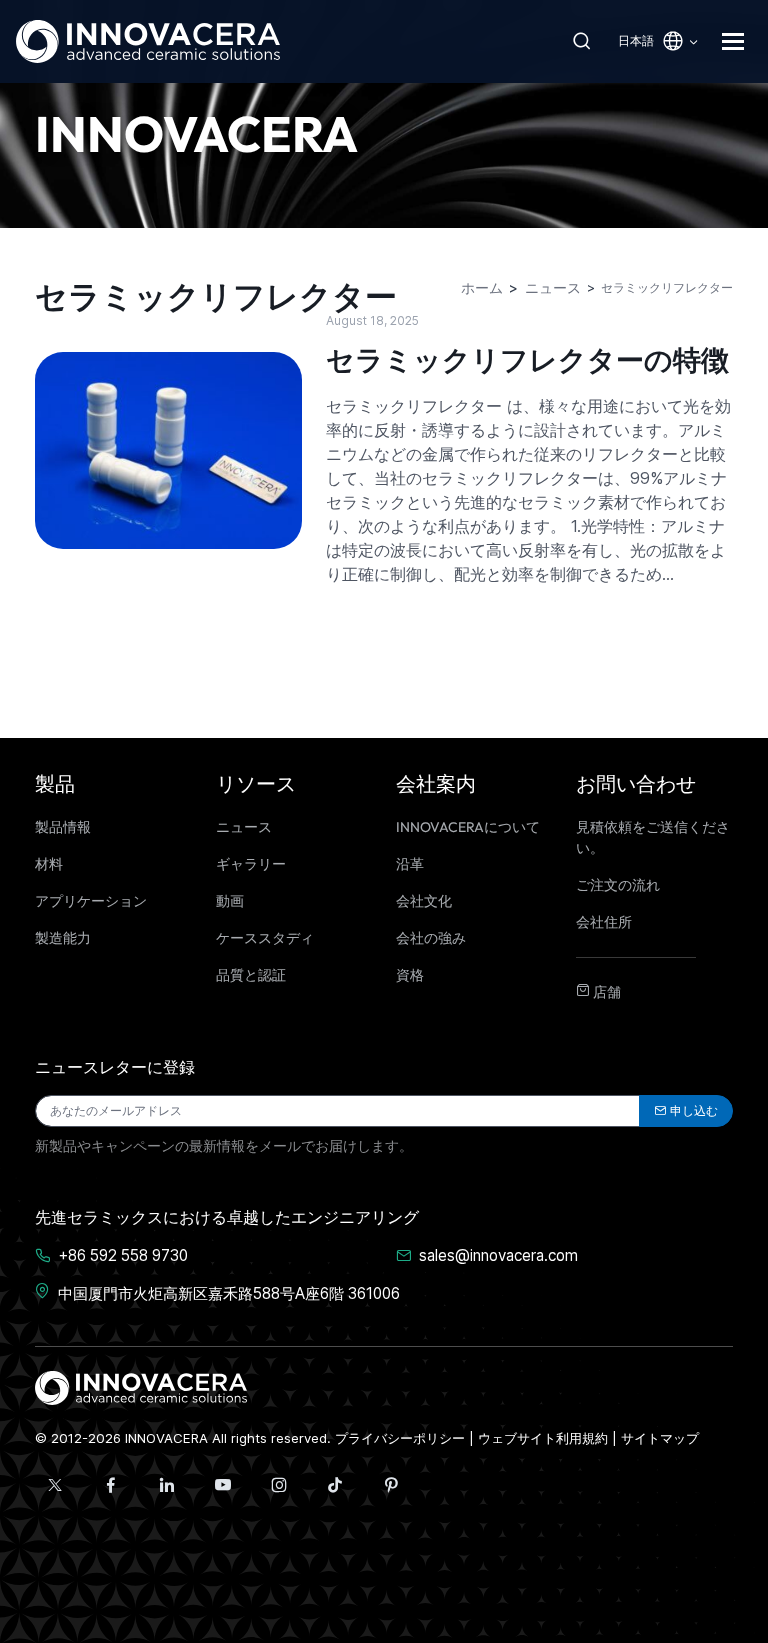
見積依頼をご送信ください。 (653, 837)
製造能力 (63, 938)
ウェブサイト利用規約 (543, 1438)
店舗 (605, 992)
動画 (230, 901)
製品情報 (63, 827)
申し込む (694, 1110)
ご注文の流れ (618, 885)
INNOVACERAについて (468, 827)
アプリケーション (91, 901)
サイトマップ (660, 1438)
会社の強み (431, 938)
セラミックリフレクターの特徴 (527, 359)
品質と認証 (251, 975)
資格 (410, 975)
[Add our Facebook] (111, 1485)
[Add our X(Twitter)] (55, 1485)
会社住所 (604, 922)
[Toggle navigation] (737, 41)
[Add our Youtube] (223, 1485)
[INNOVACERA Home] (141, 1387)
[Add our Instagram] (279, 1485)
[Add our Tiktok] (335, 1485)
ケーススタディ (265, 938)
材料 (49, 864)
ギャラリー (251, 864)
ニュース (244, 827)
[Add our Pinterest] (391, 1485)
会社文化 (424, 901)
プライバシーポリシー (400, 1438)
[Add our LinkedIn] (167, 1485)
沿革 (410, 864)
